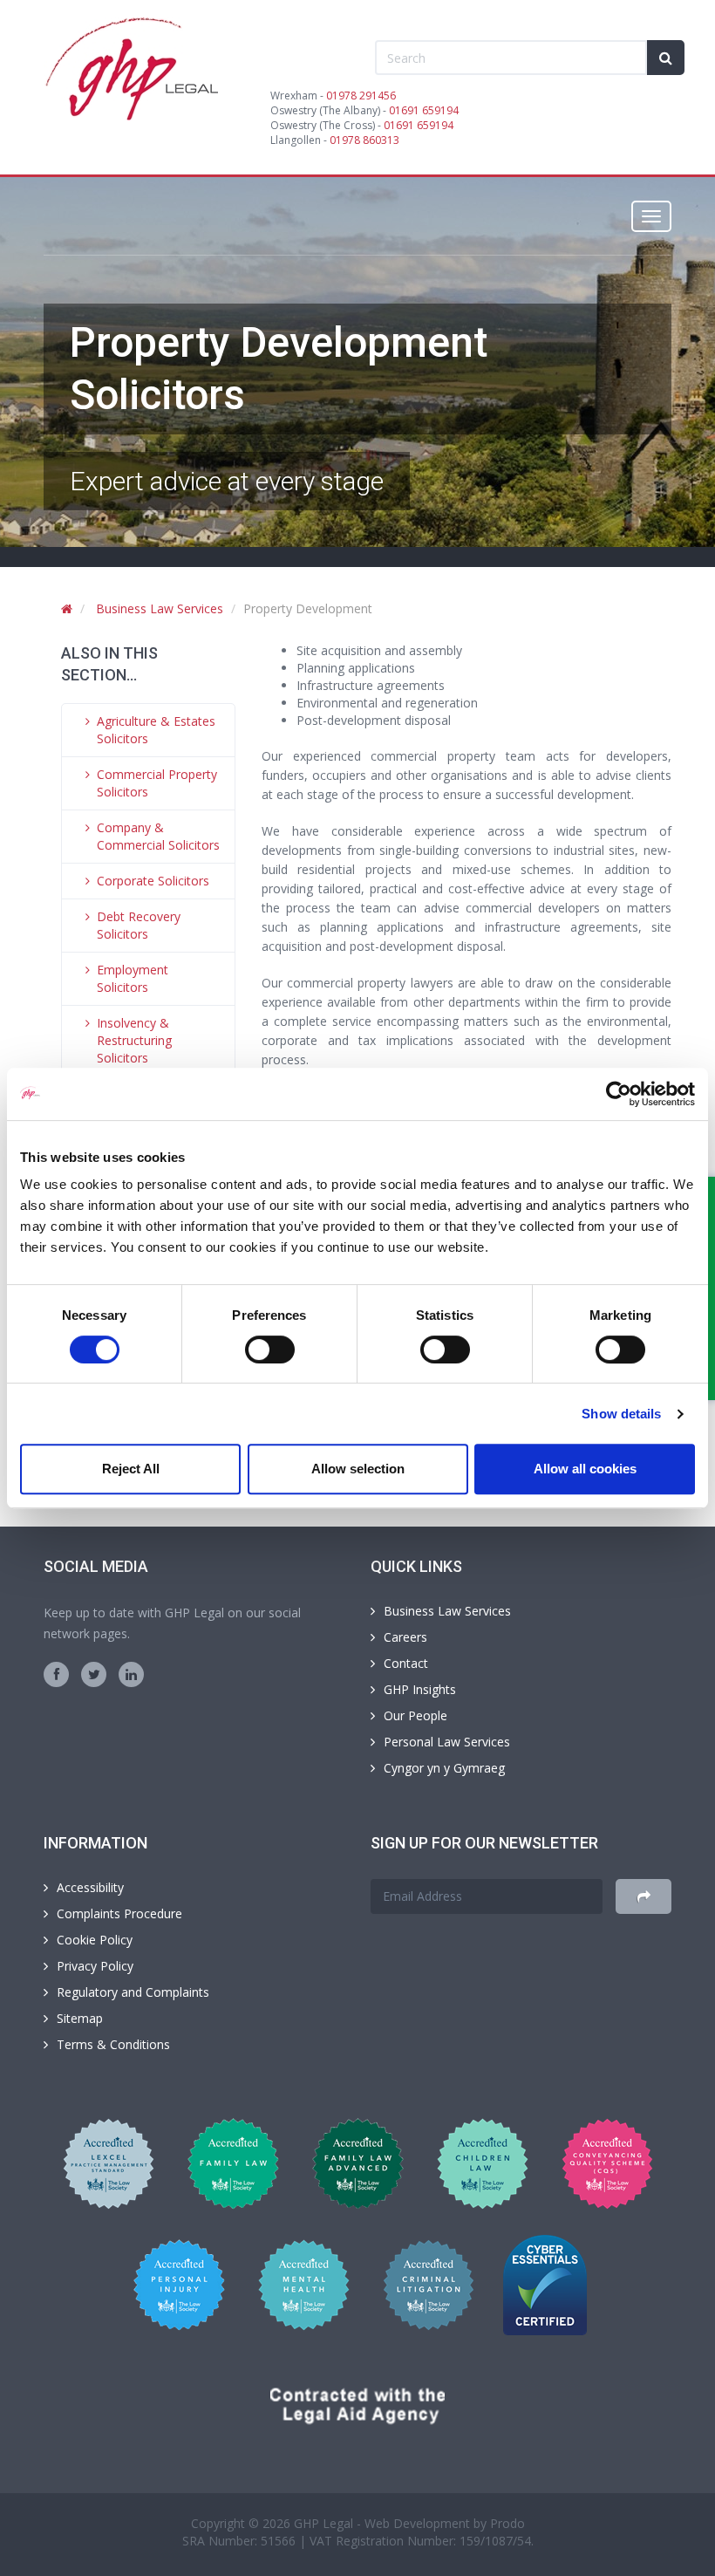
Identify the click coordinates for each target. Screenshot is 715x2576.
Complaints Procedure (119, 1913)
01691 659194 (424, 110)
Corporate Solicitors (153, 881)
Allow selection (358, 1469)
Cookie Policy (95, 1940)
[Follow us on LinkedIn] (131, 1674)
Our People (415, 1715)
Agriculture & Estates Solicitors (156, 730)
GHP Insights (420, 1689)
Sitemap (80, 2018)
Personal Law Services (447, 1742)
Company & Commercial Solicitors (158, 836)
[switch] (270, 1349)
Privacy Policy (95, 1966)
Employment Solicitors (133, 978)
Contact (406, 1663)
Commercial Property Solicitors (157, 783)
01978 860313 (364, 140)
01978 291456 (361, 96)
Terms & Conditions (113, 2044)
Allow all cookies (585, 1469)
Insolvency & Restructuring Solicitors (134, 1040)
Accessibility (90, 1887)
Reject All (131, 1469)
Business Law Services (160, 608)
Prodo (507, 2523)
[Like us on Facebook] (56, 1674)
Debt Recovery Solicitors (139, 925)
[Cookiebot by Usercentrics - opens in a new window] (619, 1094)
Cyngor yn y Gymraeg (444, 1768)
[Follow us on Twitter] (94, 1674)
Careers (405, 1637)
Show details (621, 1414)
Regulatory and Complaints (133, 1992)
